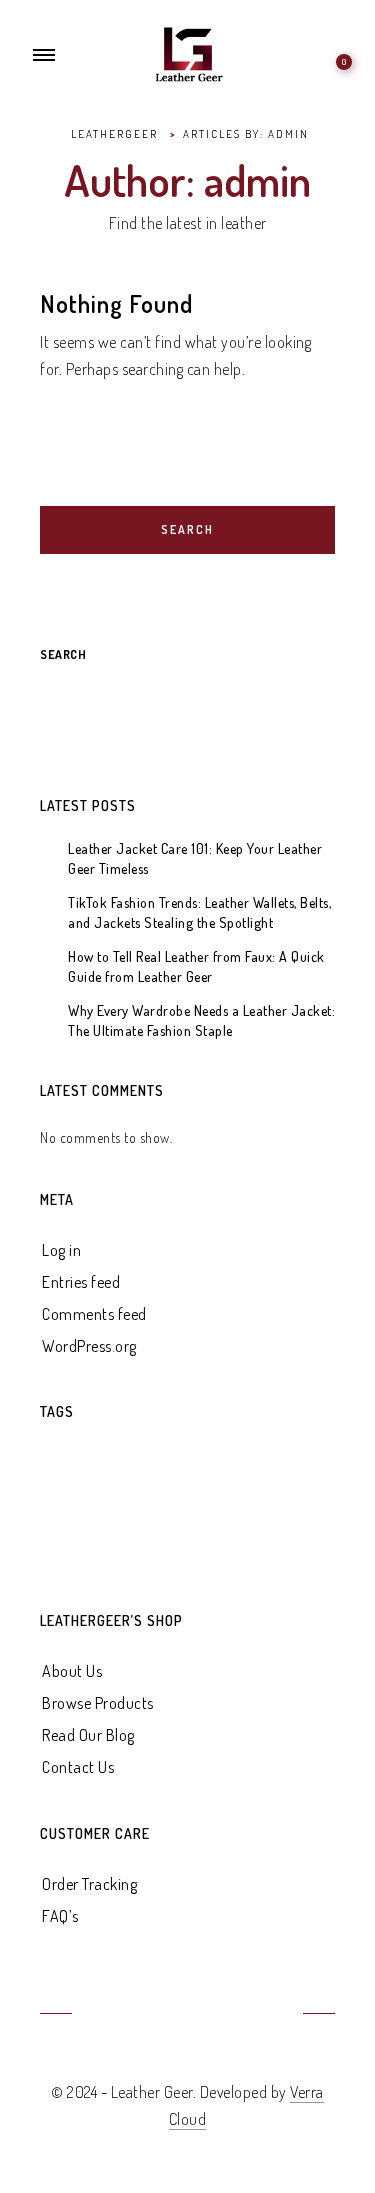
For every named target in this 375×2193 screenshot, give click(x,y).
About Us (72, 1671)
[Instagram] (260, 2015)
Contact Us (78, 1767)
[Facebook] (114, 2015)
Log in (61, 1250)
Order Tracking (89, 1884)
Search (63, 654)
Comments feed (94, 1314)
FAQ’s (60, 1916)
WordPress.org (89, 1346)
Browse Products (98, 1703)
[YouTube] (163, 2015)
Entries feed (81, 1282)
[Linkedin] (211, 2015)
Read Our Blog (88, 1735)
